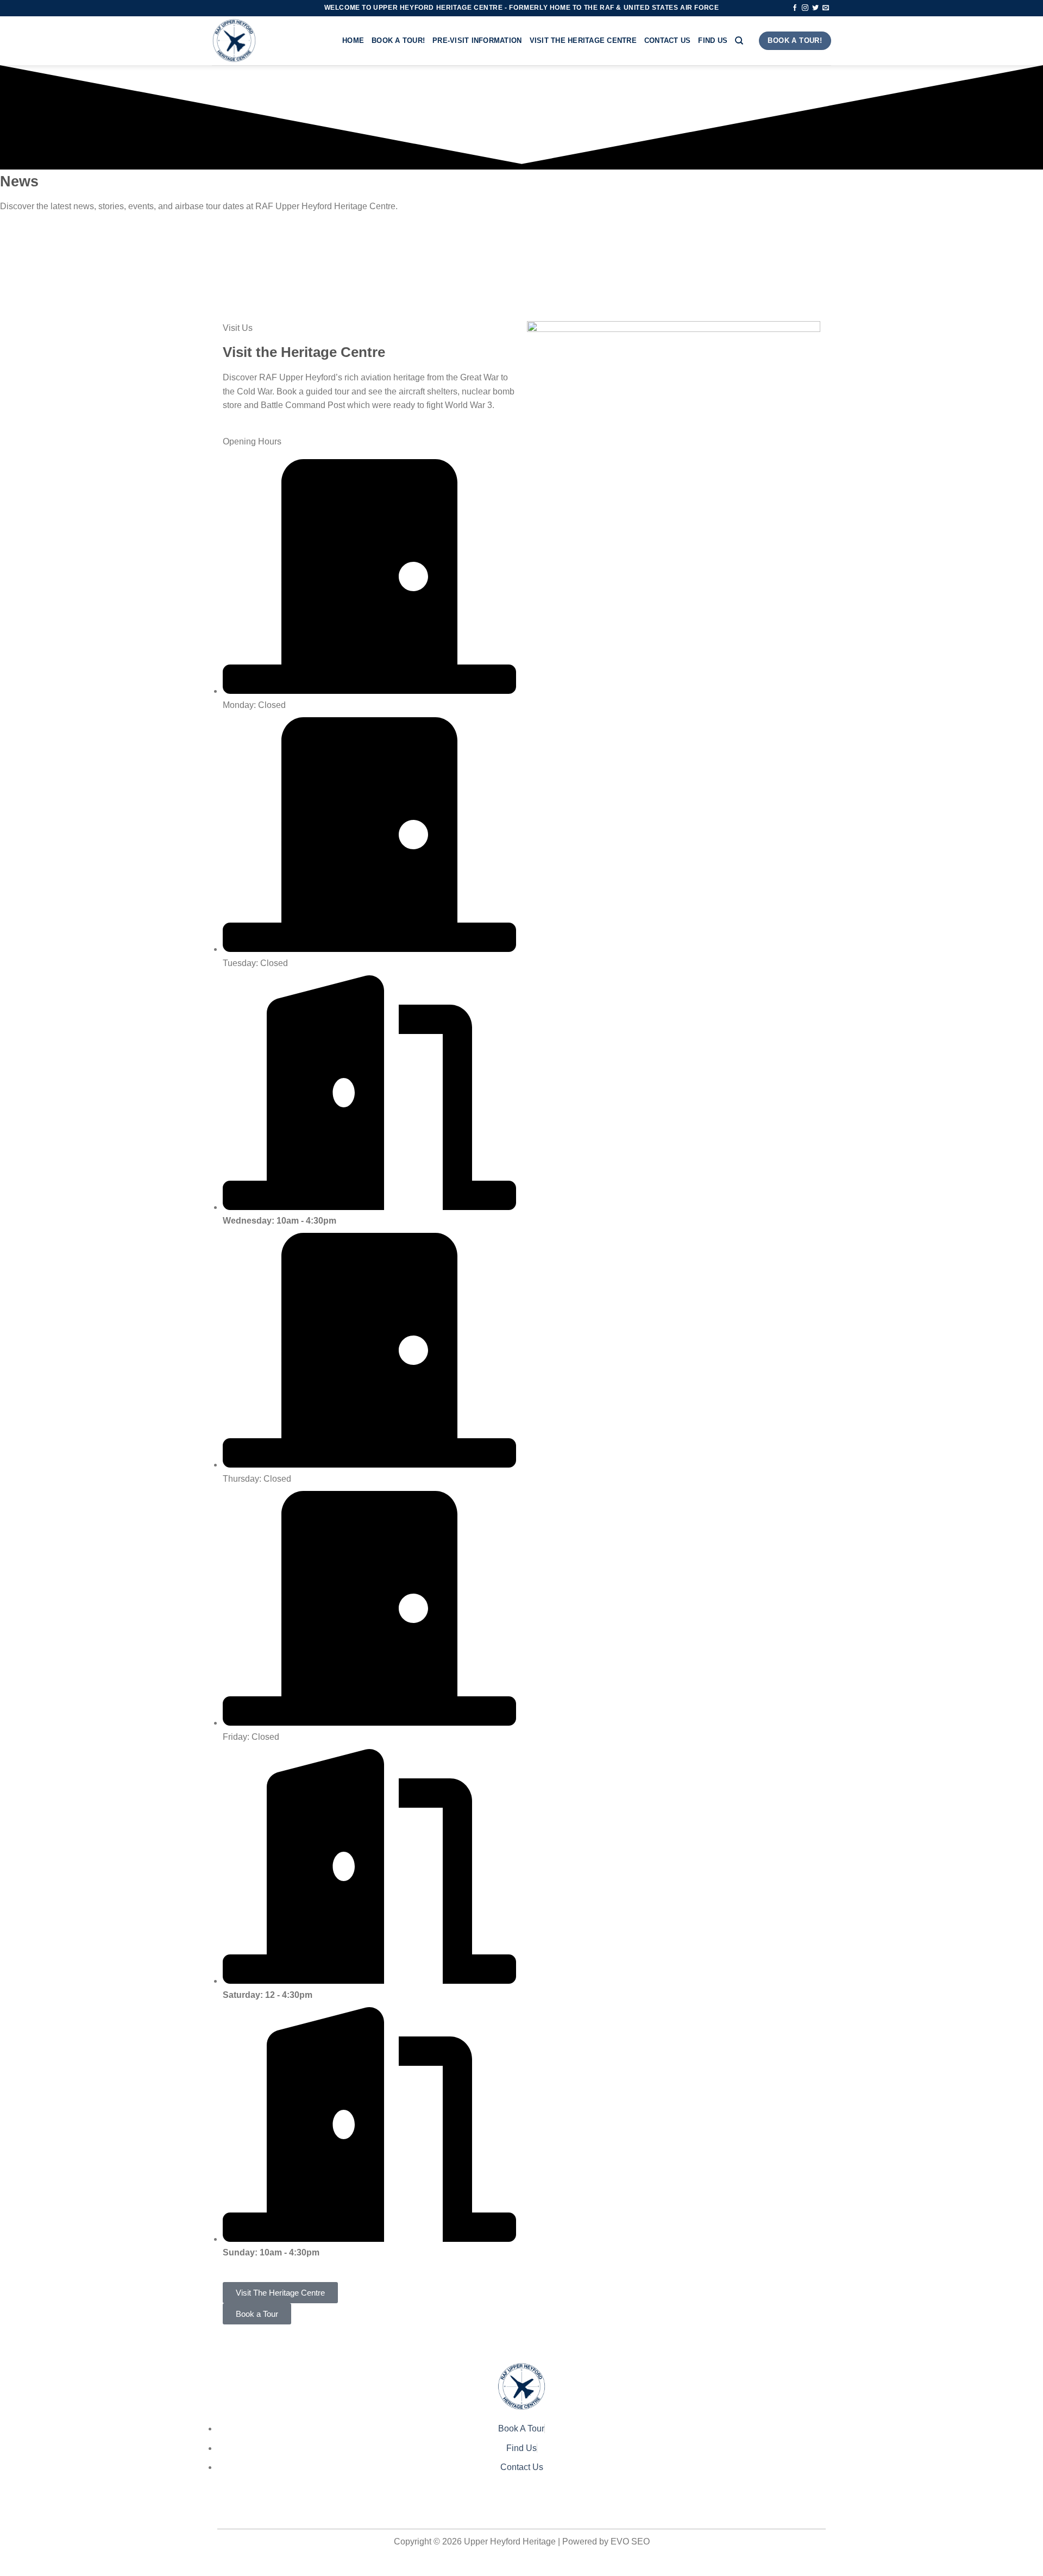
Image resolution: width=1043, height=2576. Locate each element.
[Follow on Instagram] (805, 8)
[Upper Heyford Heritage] (269, 41)
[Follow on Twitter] (815, 8)
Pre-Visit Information (477, 40)
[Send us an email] (826, 8)
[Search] (739, 41)
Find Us (713, 40)
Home (353, 40)
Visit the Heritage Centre (583, 40)
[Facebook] (521, 2507)
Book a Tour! (398, 40)
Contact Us (668, 40)
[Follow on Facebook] (795, 8)
